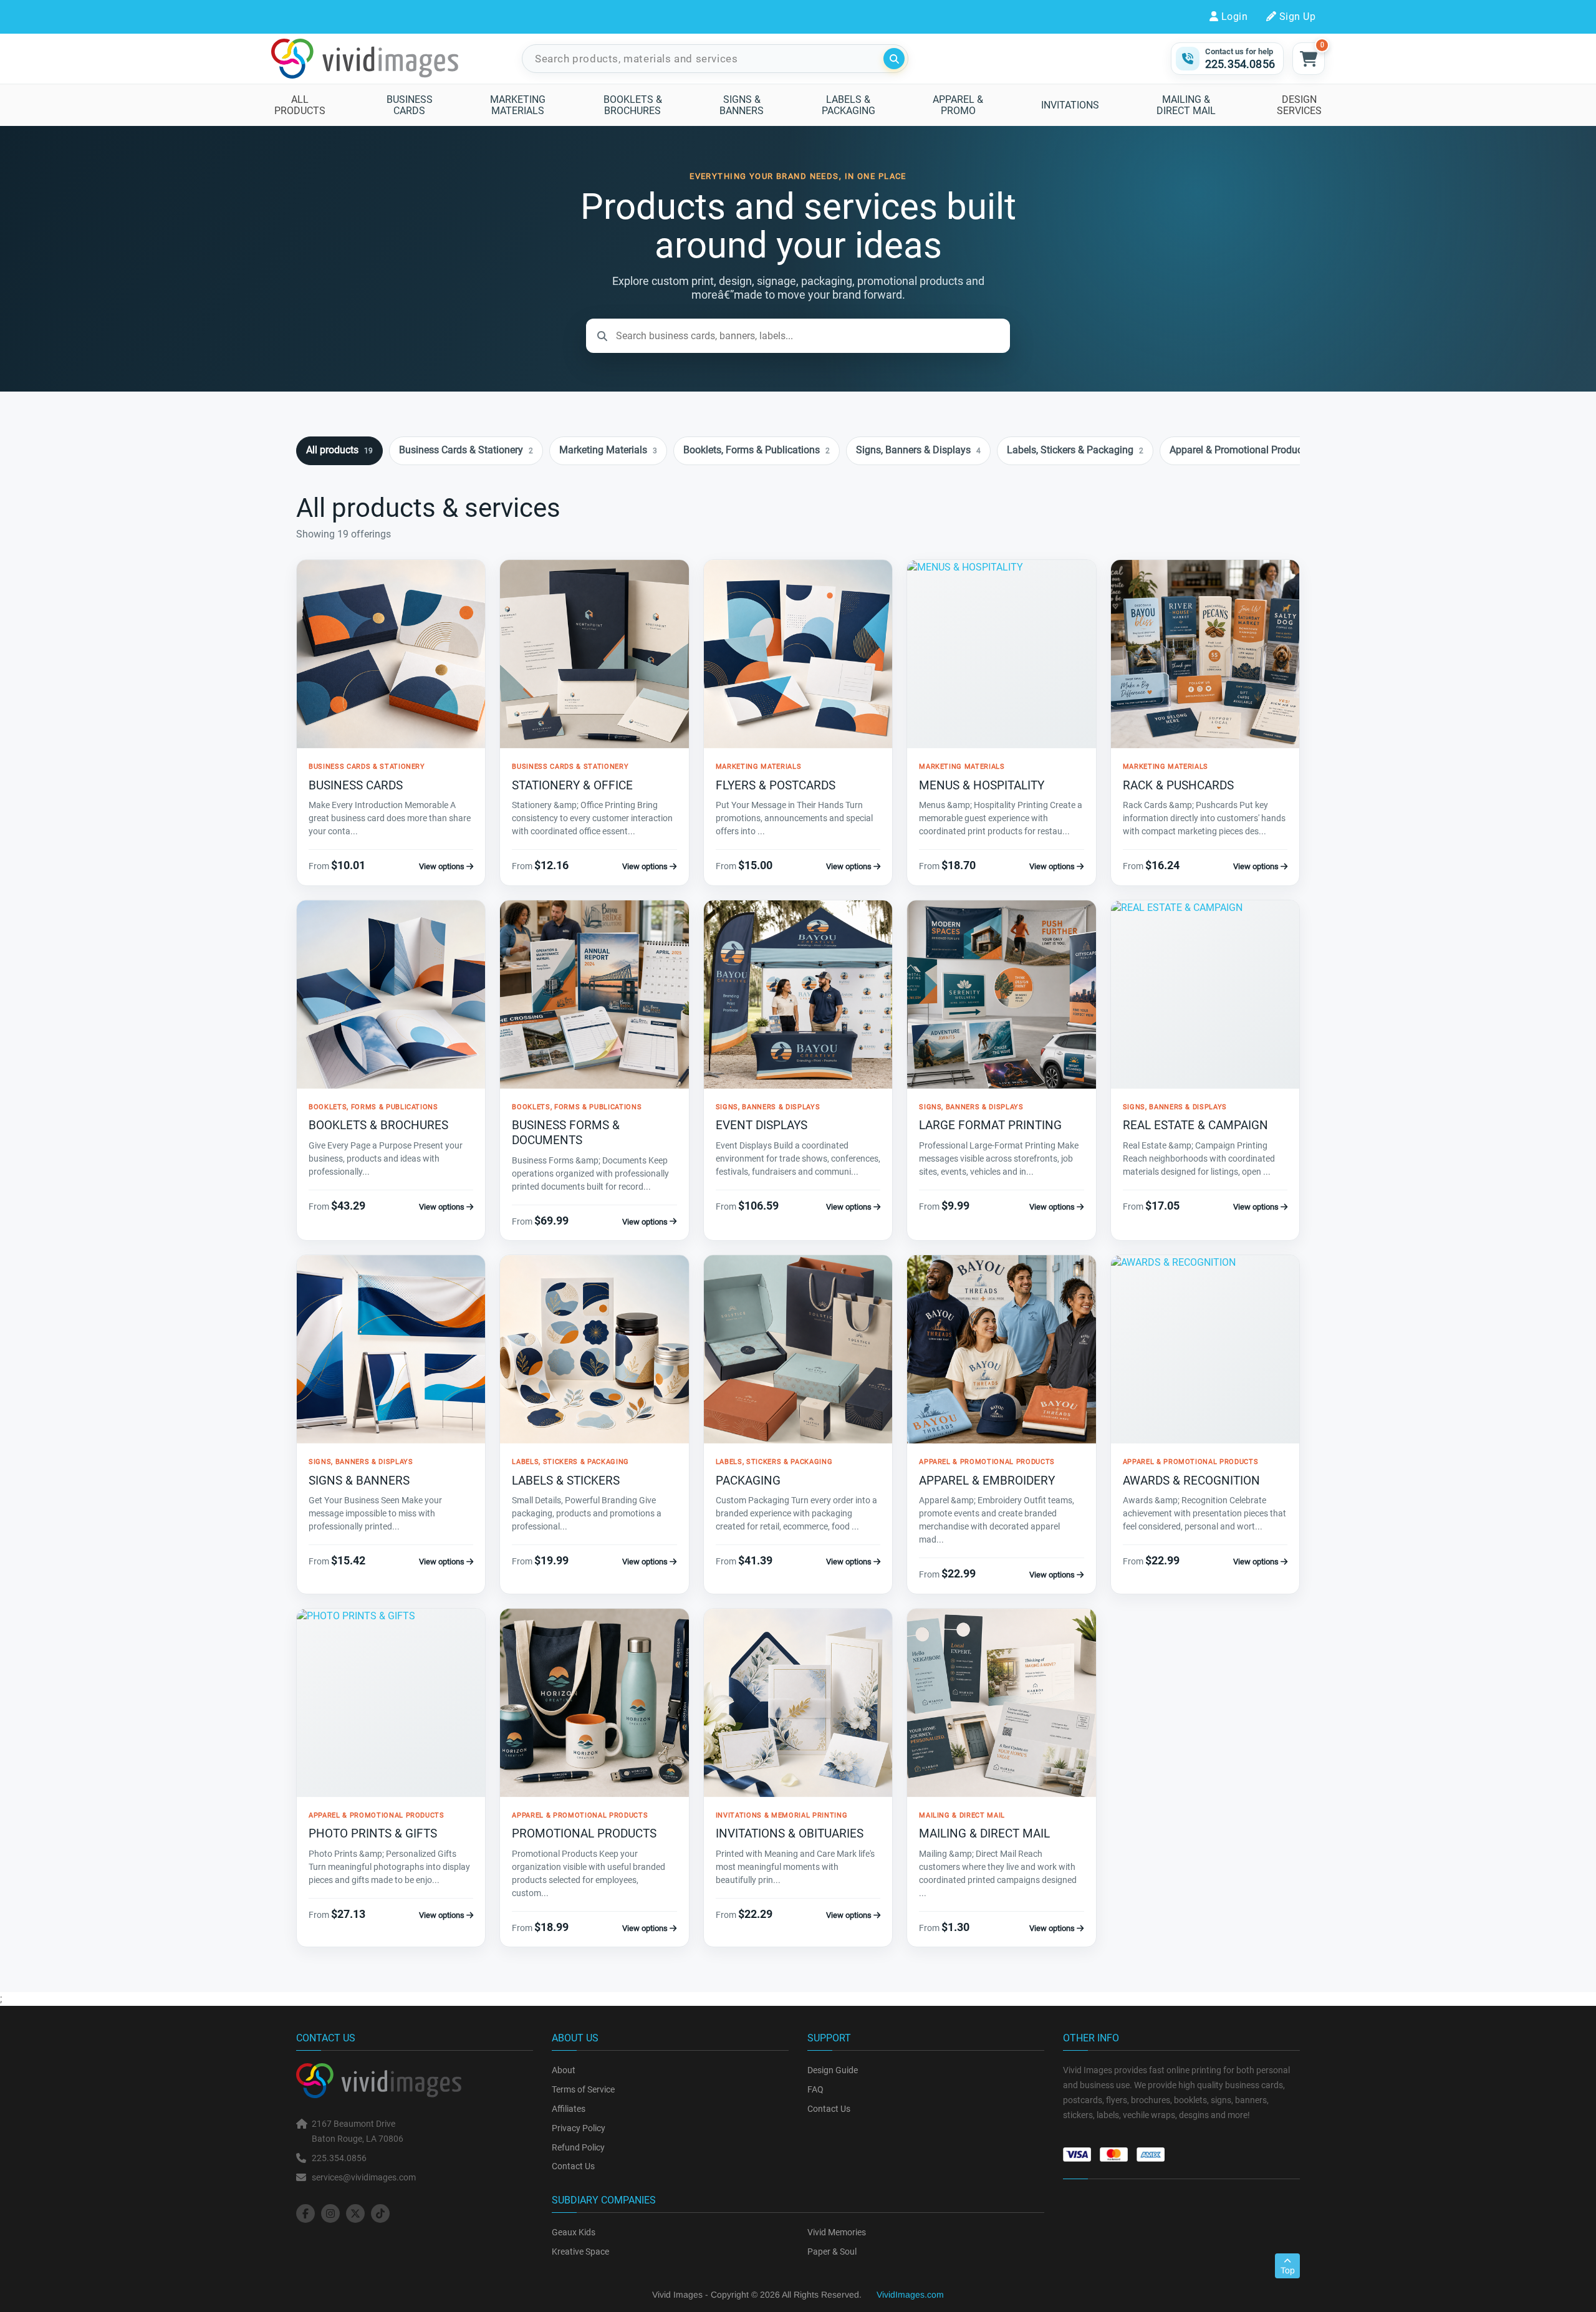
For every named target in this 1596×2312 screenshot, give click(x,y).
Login (1234, 17)
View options (443, 866)
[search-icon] (894, 59)
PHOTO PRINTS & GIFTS (373, 1833)
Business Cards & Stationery (466, 450)
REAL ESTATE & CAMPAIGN (1195, 1125)
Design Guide (833, 2070)
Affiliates (569, 2109)
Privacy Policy (579, 2128)
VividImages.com (910, 2295)
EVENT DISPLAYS (762, 1125)
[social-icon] (305, 2213)
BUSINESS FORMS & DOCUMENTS (566, 1133)
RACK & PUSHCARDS (1178, 785)
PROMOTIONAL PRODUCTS (584, 1833)
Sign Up (1297, 17)
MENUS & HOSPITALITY (982, 785)
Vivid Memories (837, 2232)
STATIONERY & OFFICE (572, 785)
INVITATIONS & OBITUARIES (790, 1833)
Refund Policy (578, 2147)
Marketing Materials (608, 450)
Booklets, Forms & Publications (757, 450)
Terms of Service (583, 2089)
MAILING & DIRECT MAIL (984, 1833)
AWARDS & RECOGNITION (1191, 1481)
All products (339, 450)
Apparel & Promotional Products (1245, 450)
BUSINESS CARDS (356, 785)
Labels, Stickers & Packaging (1075, 450)
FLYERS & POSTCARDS (776, 785)
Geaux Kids (574, 2232)
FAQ (815, 2089)
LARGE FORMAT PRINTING (990, 1125)
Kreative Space (580, 2252)
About (564, 2070)
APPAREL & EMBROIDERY (987, 1481)
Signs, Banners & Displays (918, 450)
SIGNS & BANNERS (359, 1481)
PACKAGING (748, 1481)
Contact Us (573, 2166)
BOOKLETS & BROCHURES (378, 1125)
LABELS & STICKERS (566, 1481)
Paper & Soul (832, 2252)
